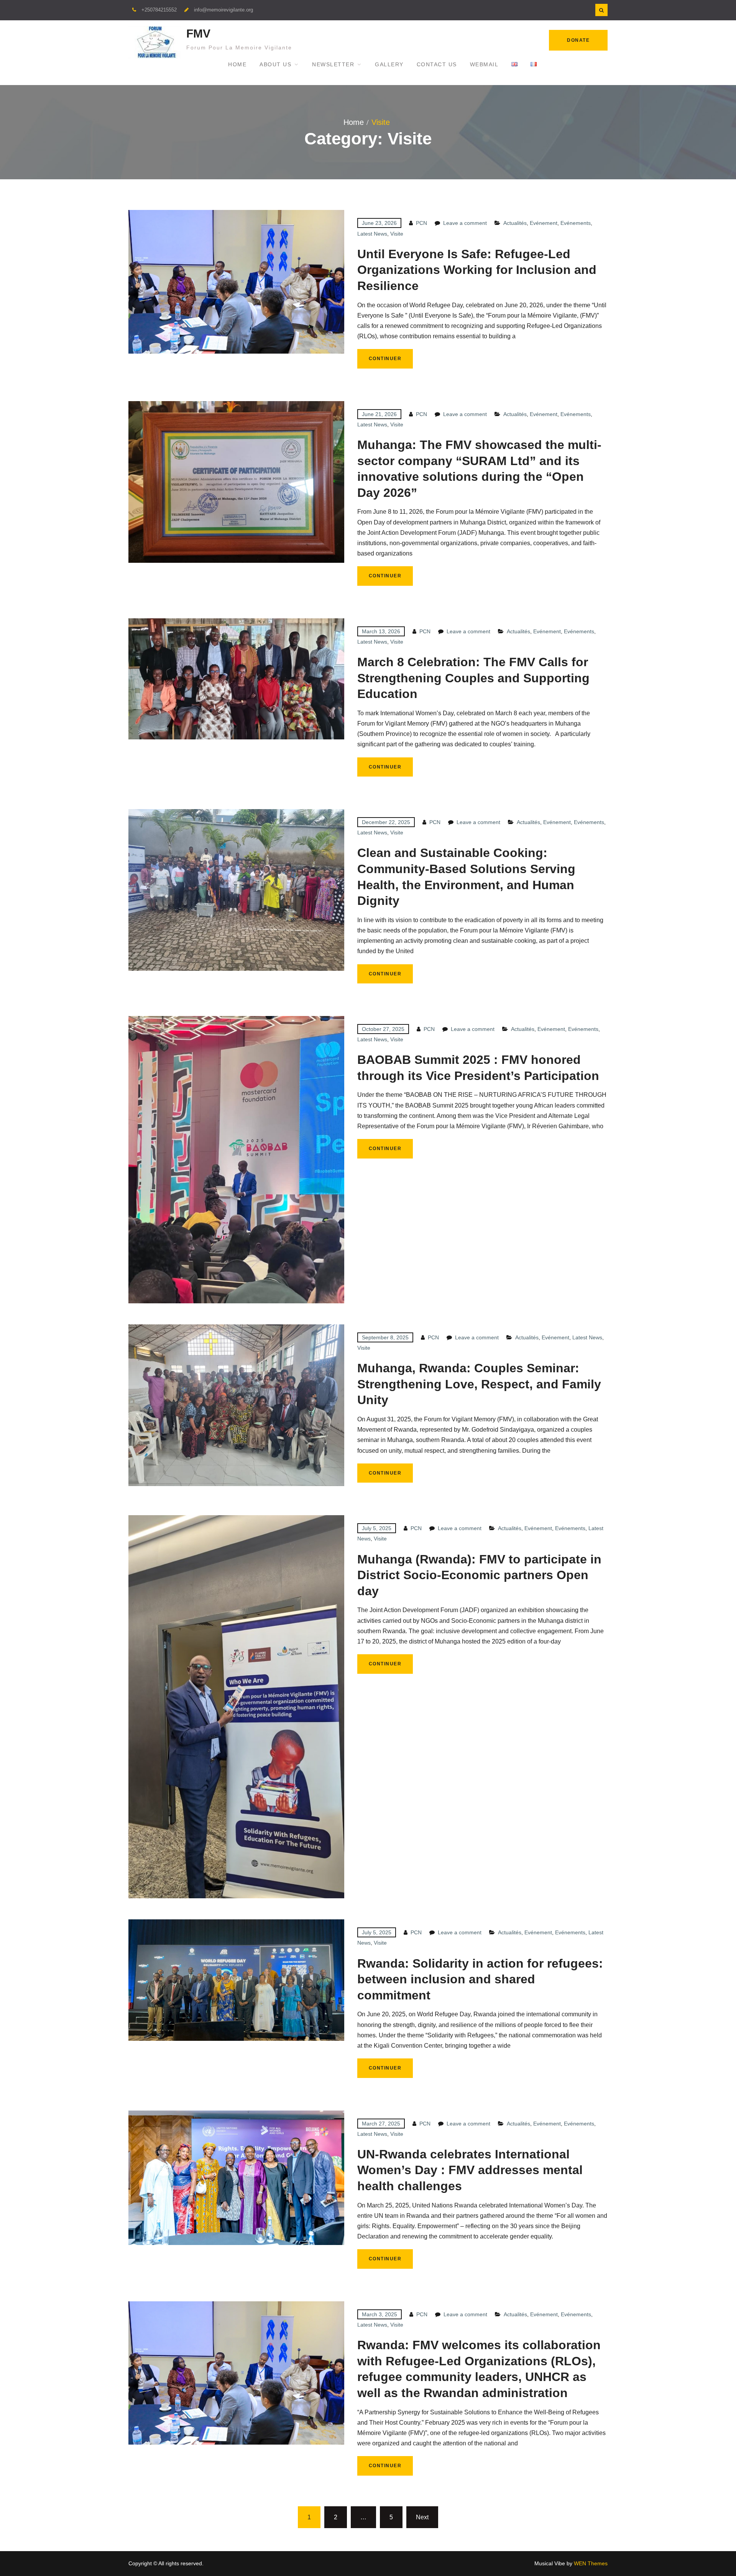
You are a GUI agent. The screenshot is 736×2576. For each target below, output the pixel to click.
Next (422, 2517)
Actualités (515, 223)
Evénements (576, 223)
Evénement (544, 223)
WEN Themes (591, 2563)
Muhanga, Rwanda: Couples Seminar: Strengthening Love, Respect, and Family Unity (479, 1384)
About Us (275, 64)
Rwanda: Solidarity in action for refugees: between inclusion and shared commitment (480, 1979)
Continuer (385, 359)
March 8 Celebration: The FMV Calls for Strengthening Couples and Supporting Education (473, 678)
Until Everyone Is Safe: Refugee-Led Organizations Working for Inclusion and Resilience (477, 270)
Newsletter (333, 64)
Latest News (372, 234)
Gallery (389, 64)
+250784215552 (159, 10)
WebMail (484, 64)
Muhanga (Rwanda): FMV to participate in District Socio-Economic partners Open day (479, 1575)
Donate (578, 40)
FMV (198, 34)
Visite (397, 234)
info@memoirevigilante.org (223, 10)
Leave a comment (465, 223)
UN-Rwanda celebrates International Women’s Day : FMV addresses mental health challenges (470, 2170)
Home (237, 64)
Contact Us (437, 64)
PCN (421, 223)
